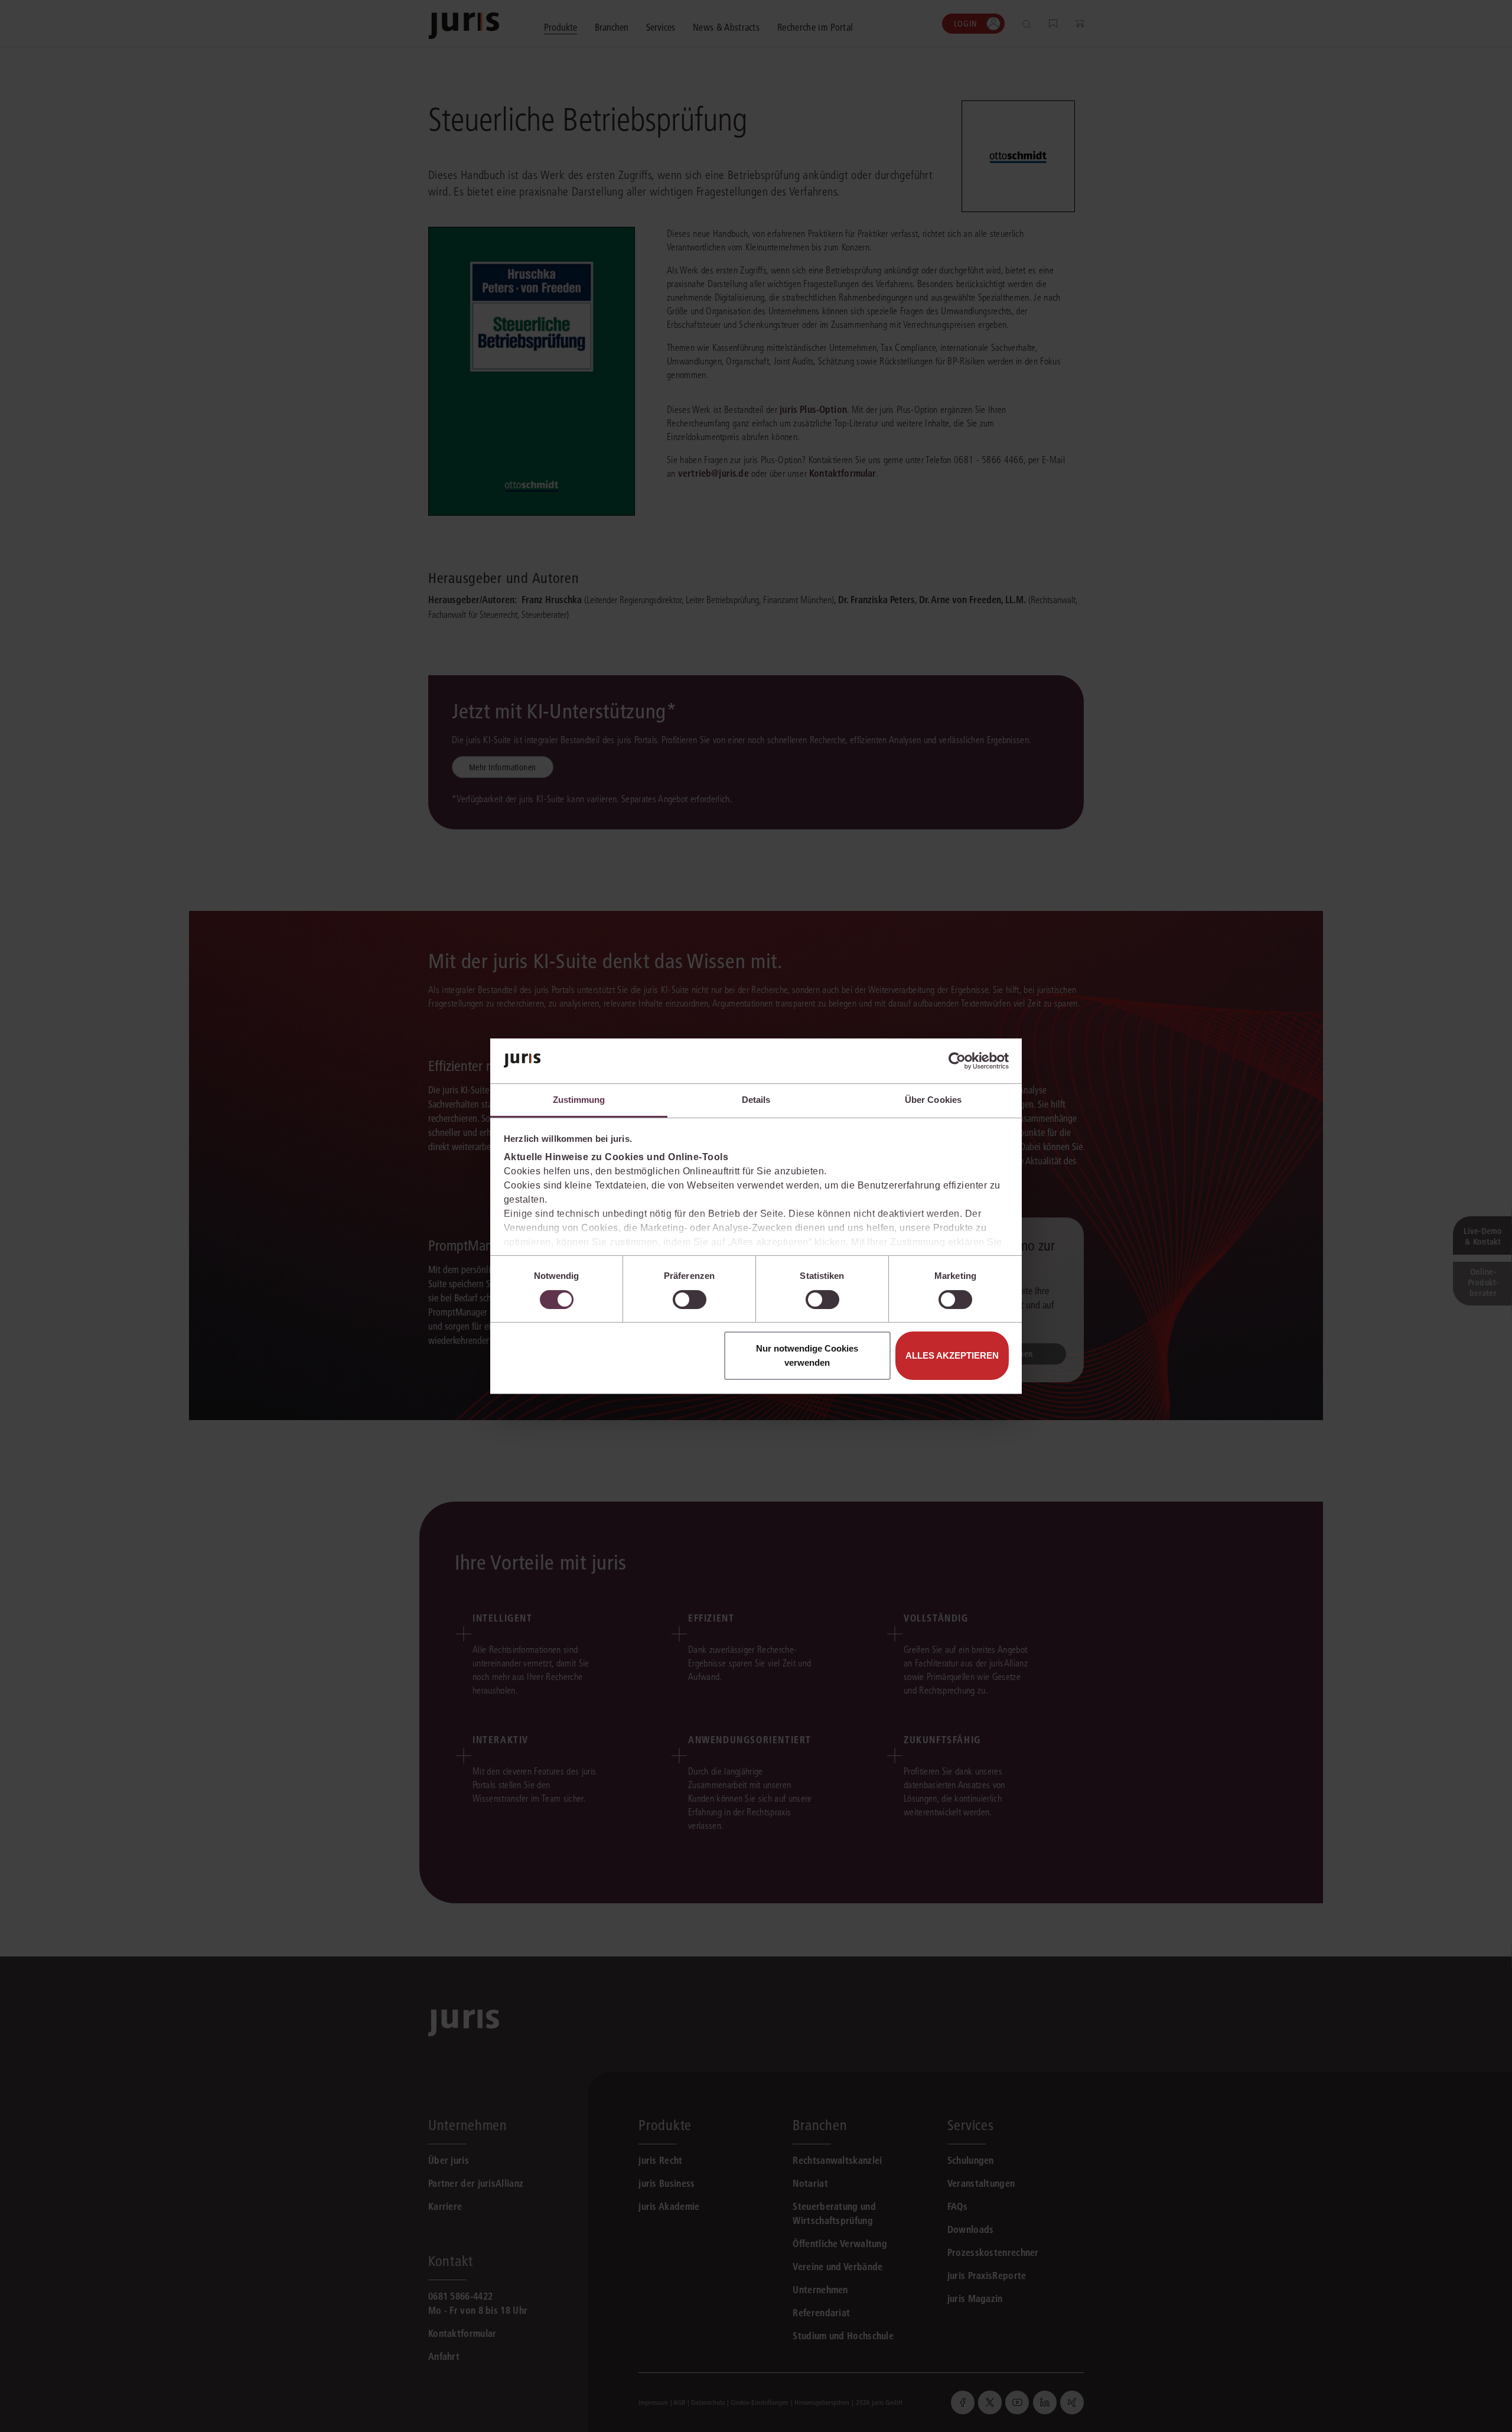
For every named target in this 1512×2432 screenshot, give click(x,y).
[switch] (690, 1300)
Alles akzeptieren (952, 1355)
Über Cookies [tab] (933, 1100)
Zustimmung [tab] (579, 1100)
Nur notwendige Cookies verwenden (807, 1355)
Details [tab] (756, 1100)
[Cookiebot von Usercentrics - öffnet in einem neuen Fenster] (957, 1061)
